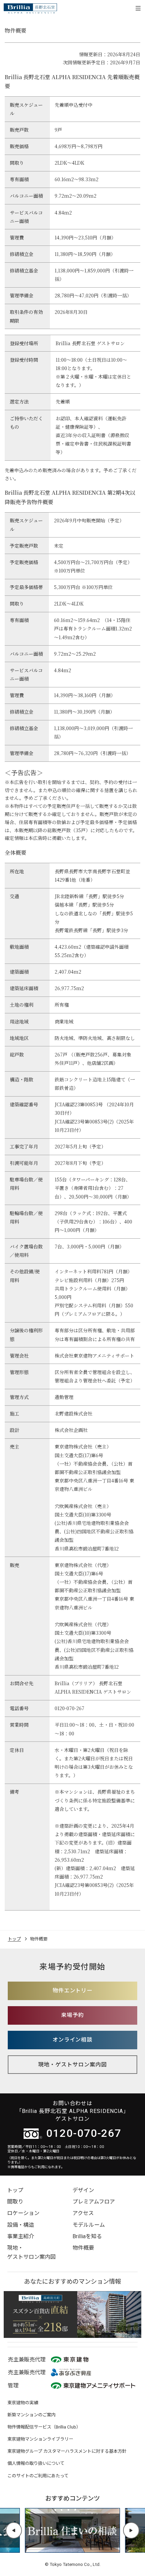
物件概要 (83, 2248)
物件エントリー (73, 1991)
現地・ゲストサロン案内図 (72, 2065)
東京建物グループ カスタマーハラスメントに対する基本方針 (67, 2451)
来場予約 (72, 2015)
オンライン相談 (73, 2040)
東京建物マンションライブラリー (40, 2439)
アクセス (83, 2213)
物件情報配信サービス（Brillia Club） (44, 2427)
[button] (14, 2530)
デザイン (83, 2190)
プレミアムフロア (94, 2202)
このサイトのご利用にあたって (38, 2476)
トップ (15, 2190)
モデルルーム (89, 2225)
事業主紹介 (21, 2236)
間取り (15, 2202)
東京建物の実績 (23, 2403)
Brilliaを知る (87, 2236)
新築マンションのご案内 (32, 2415)
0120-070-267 (84, 2133)
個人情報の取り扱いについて (36, 2463)
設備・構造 (21, 2225)
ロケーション (23, 2213)
